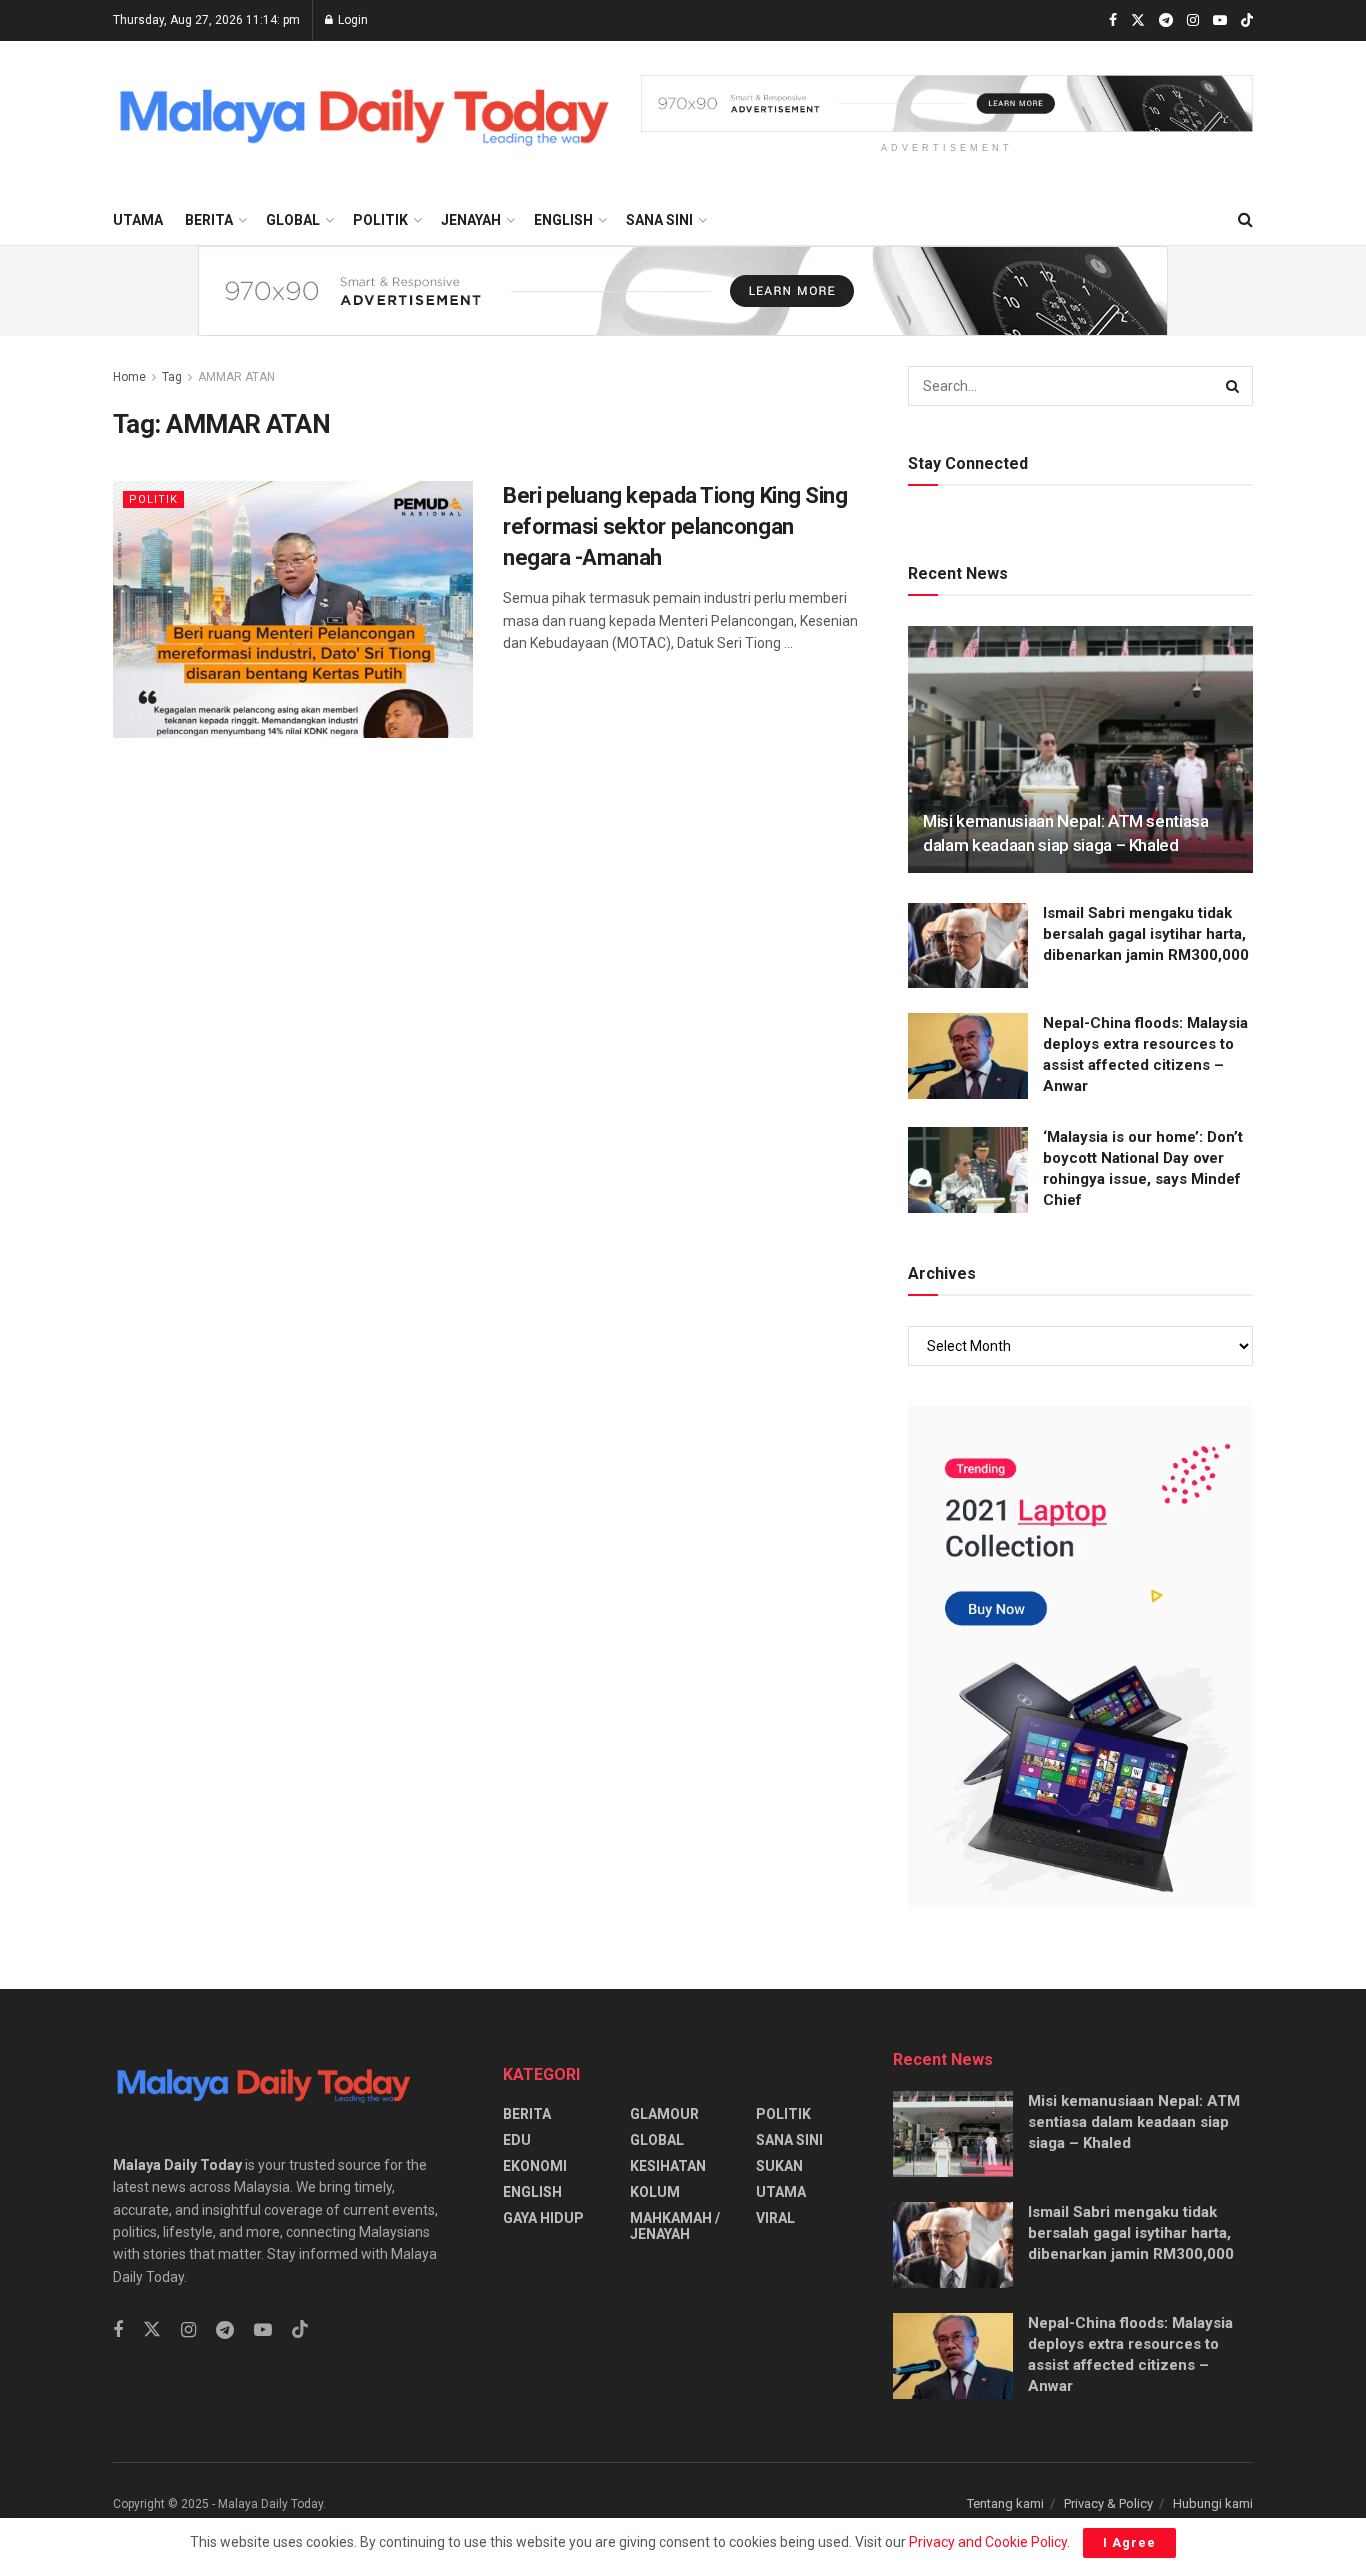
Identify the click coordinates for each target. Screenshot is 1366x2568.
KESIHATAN (668, 2166)
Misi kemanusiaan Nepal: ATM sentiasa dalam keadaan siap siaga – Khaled (1134, 2122)
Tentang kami (1005, 2503)
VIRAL (775, 2218)
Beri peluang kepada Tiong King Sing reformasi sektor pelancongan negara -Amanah (675, 526)
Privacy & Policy (1108, 2503)
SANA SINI (659, 220)
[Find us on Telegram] (1166, 21)
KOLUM (655, 2192)
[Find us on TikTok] (1247, 21)
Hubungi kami (1213, 2503)
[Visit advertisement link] (947, 103)
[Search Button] (1245, 220)
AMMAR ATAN (236, 377)
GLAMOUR (664, 2114)
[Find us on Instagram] (1193, 21)
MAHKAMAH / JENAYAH (675, 2226)
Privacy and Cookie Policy (988, 2542)
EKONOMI (535, 2166)
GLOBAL (293, 220)
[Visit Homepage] (363, 118)
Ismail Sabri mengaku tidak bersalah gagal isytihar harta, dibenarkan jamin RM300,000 (1146, 934)
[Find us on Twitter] (1138, 21)
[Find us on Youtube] (1220, 21)
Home (129, 377)
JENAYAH (471, 220)
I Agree (1129, 2542)
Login (351, 20)
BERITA (209, 220)
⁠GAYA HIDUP (543, 2218)
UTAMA (138, 220)
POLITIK (380, 220)
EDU (517, 2140)
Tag (172, 377)
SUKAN (779, 2166)
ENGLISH (563, 220)
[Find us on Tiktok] (300, 2330)
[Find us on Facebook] (1113, 21)
